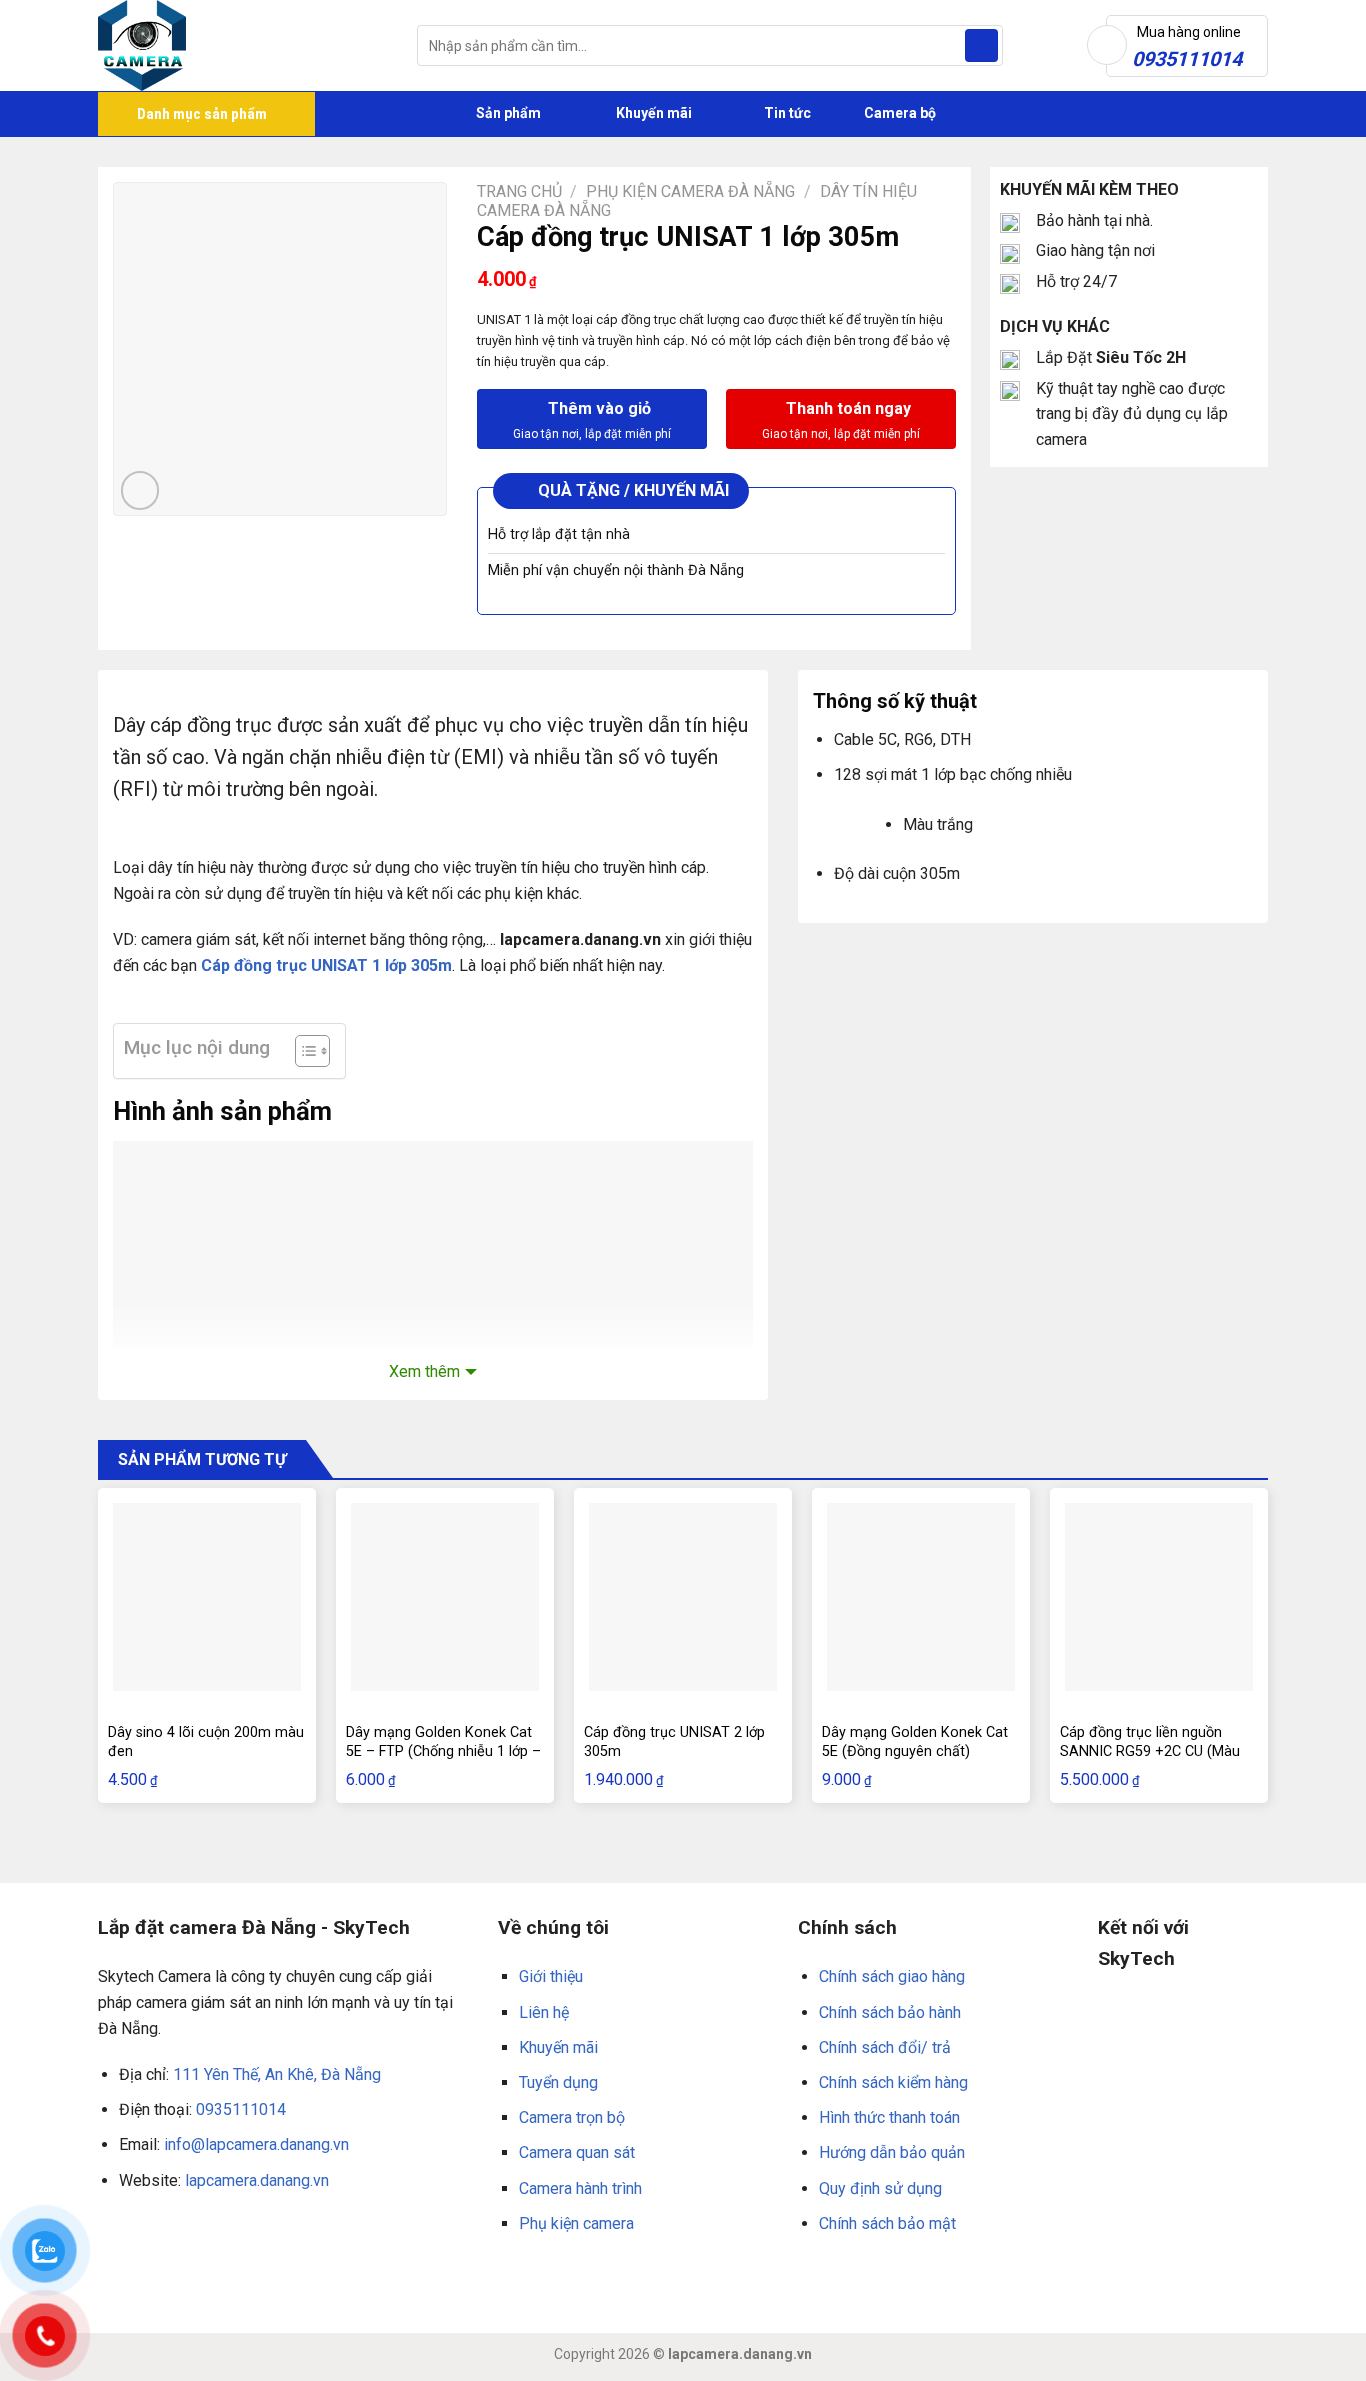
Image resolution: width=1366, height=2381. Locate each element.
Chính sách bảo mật (887, 2223)
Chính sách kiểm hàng (893, 2082)
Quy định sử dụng (880, 2188)
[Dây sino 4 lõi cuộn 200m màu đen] (207, 1597)
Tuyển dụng (558, 2082)
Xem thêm (424, 1371)
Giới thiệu (551, 1976)
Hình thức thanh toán (889, 2117)
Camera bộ (898, 113)
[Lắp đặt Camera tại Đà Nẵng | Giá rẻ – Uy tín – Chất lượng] (242, 45)
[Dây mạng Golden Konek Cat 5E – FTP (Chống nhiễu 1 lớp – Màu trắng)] (445, 1597)
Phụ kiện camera (576, 2223)
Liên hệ (544, 2012)
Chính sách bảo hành (890, 2012)
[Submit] (981, 46)
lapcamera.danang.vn (257, 2180)
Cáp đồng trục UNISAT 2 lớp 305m (674, 1742)
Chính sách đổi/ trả (885, 2047)
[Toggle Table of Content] (302, 1051)
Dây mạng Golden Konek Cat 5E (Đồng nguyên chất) (915, 1742)
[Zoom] (140, 490)
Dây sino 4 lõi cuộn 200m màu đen (206, 1742)
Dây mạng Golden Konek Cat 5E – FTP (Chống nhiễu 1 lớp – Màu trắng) (443, 1751)
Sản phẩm (507, 113)
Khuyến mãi (652, 113)
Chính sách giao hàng (892, 1976)
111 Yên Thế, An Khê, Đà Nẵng (277, 2074)
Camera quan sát (577, 2152)
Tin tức (787, 113)
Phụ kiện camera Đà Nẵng (690, 191)
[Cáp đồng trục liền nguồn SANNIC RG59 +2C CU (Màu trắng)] (1159, 1597)
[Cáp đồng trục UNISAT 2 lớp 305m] (683, 1597)
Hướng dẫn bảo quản (892, 2152)
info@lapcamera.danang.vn (256, 2144)
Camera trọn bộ (572, 2117)
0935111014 (241, 2109)
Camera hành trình (580, 2188)
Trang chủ (519, 191)
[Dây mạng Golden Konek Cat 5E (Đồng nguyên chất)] (921, 1597)
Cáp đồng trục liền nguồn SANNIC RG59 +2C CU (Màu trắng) (1150, 1751)
